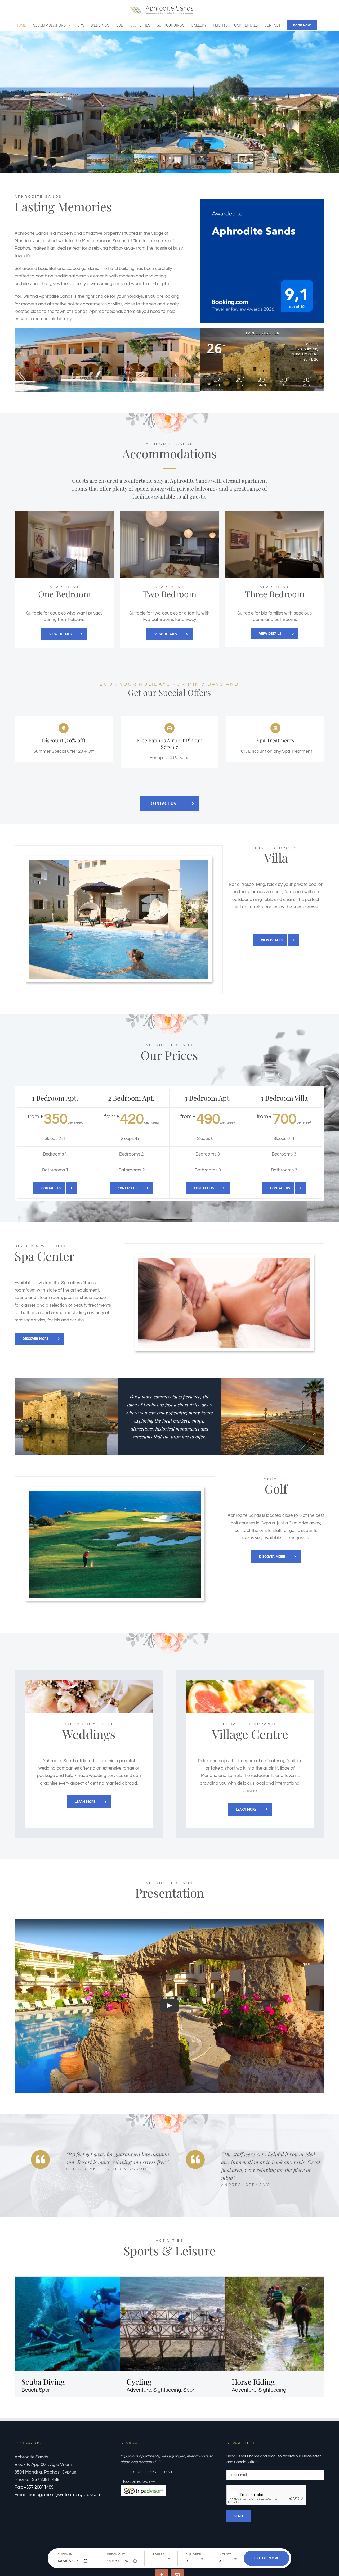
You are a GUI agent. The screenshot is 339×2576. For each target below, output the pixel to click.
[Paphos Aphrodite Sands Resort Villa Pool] (119, 862)
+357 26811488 (44, 2480)
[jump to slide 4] (170, 161)
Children (193, 2554)
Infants (225, 2554)
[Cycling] (196, 2280)
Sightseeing (167, 2390)
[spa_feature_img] (224, 1260)
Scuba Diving (43, 2382)
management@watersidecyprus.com (64, 2495)
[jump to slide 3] (146, 161)
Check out (116, 2554)
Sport (45, 2390)
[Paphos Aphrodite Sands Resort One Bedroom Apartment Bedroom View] (64, 513)
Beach (29, 2390)
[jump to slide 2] (122, 161)
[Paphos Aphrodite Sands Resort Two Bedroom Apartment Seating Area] (170, 513)
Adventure (139, 2390)
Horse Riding (253, 2382)
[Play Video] (169, 2006)
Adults (159, 2554)
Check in (65, 2554)
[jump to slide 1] (97, 161)
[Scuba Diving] (91, 2280)
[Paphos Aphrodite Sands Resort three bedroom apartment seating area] (275, 513)
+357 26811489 (39, 2487)
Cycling (139, 2382)
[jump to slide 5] (195, 161)
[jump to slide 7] (243, 161)
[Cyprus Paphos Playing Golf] (115, 1493)
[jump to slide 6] (219, 161)
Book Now (266, 2558)
